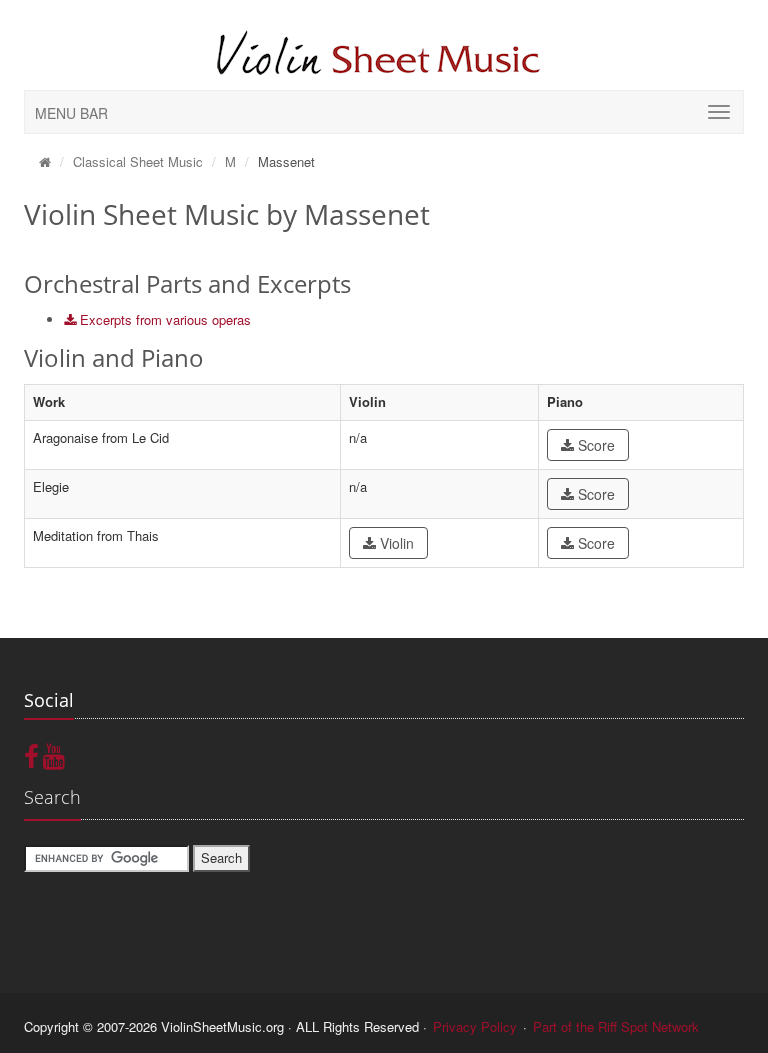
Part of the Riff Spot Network (616, 1026)
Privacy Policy (475, 1026)
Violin (395, 543)
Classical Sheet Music (138, 161)
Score (594, 445)
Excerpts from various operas (163, 319)
